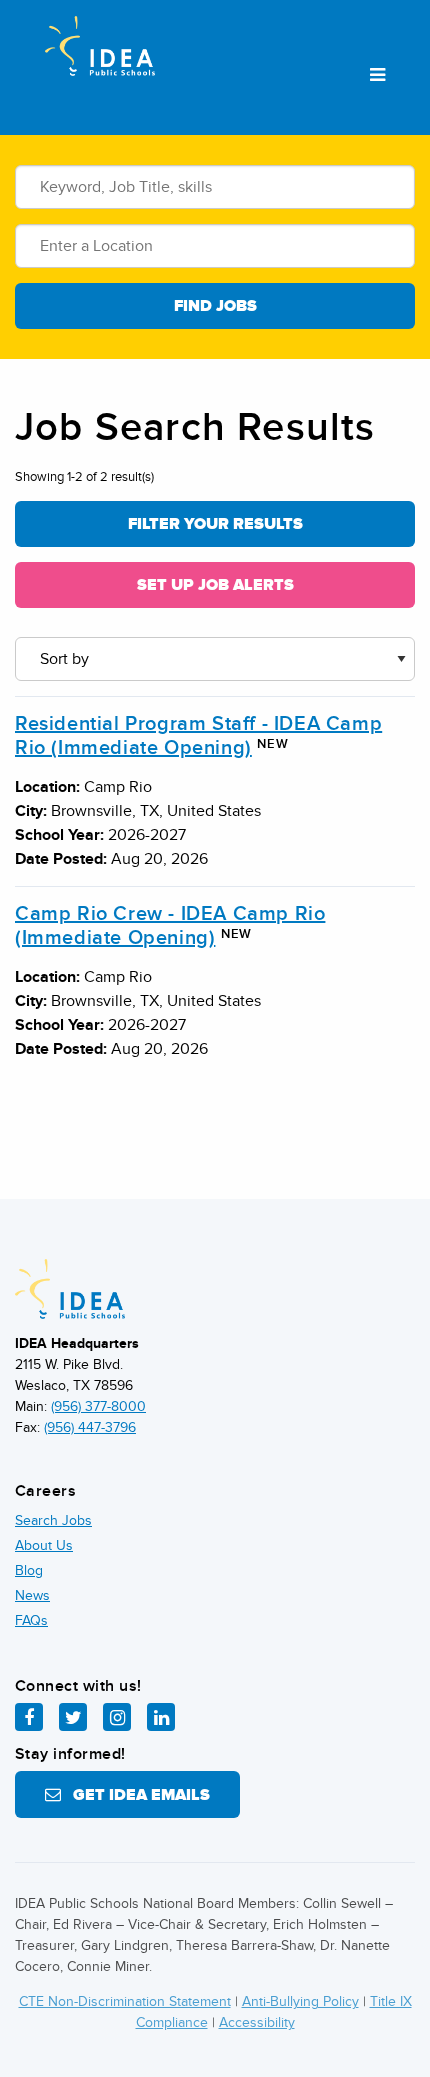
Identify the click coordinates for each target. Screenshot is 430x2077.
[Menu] (377, 76)
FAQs (31, 1620)
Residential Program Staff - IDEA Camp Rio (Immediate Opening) (198, 736)
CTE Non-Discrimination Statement (125, 2001)
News (32, 1595)
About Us (44, 1545)
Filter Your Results (215, 524)
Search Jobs (53, 1520)
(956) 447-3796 (90, 1427)
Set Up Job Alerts (215, 585)
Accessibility (257, 2022)
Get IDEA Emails (135, 1795)
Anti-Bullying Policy (300, 2001)
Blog (29, 1570)
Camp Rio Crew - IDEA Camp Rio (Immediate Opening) (170, 926)
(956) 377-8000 (98, 1406)
